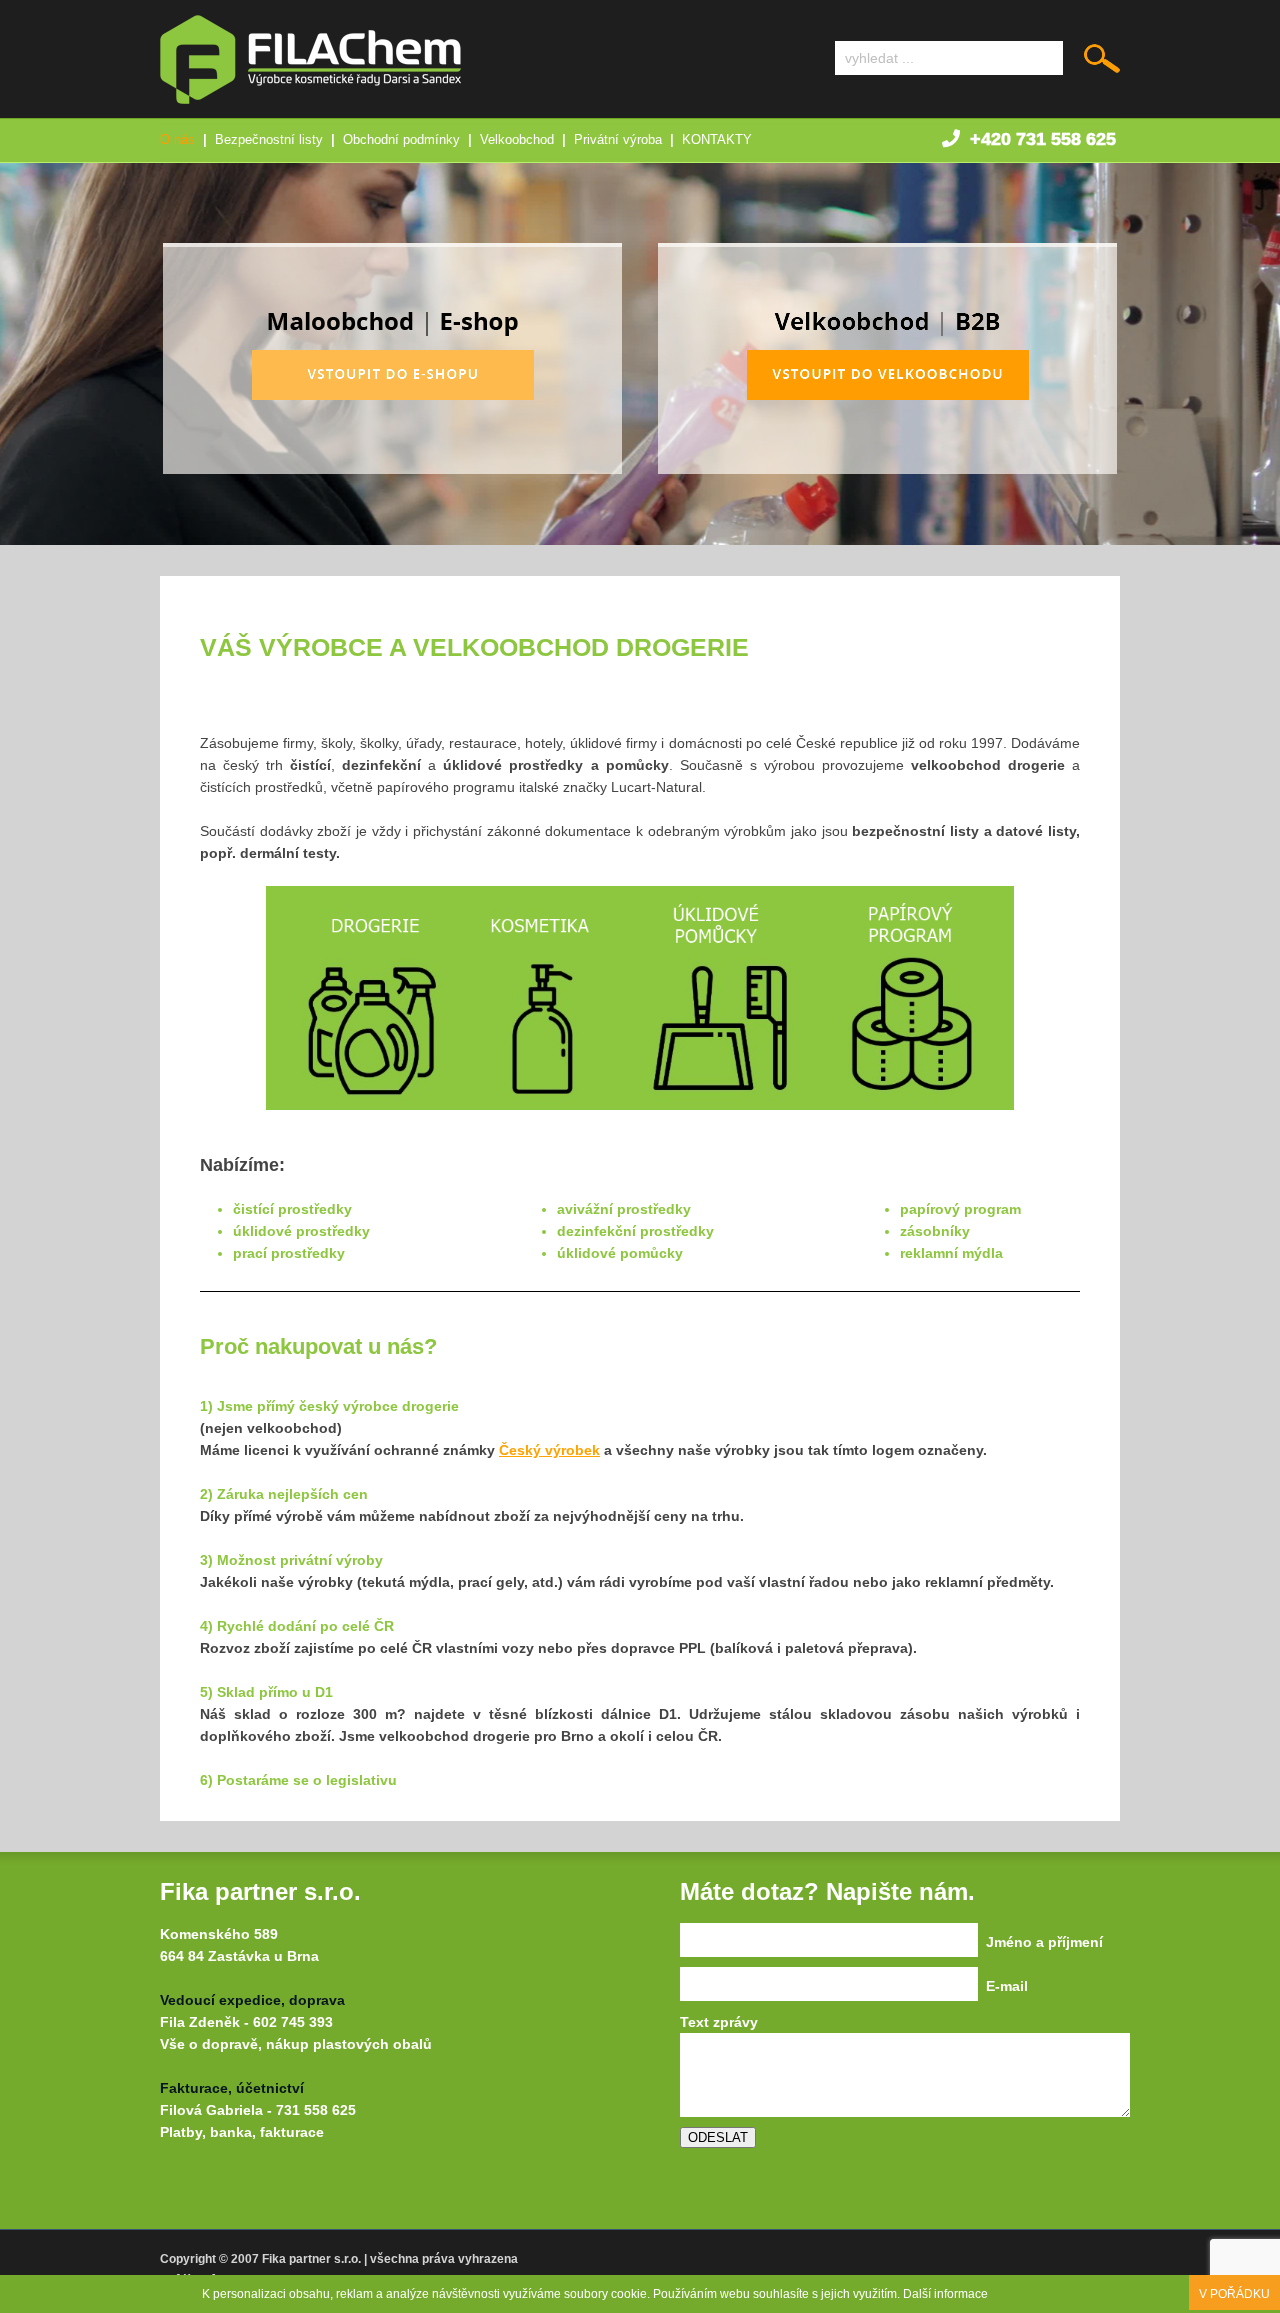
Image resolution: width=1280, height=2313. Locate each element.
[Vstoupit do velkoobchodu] (887, 469)
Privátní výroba (618, 140)
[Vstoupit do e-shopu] (392, 469)
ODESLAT (718, 2137)
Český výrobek (549, 1450)
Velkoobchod (517, 140)
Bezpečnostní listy (269, 140)
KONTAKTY (717, 140)
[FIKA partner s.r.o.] (310, 99)
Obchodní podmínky (401, 140)
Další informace (945, 2294)
